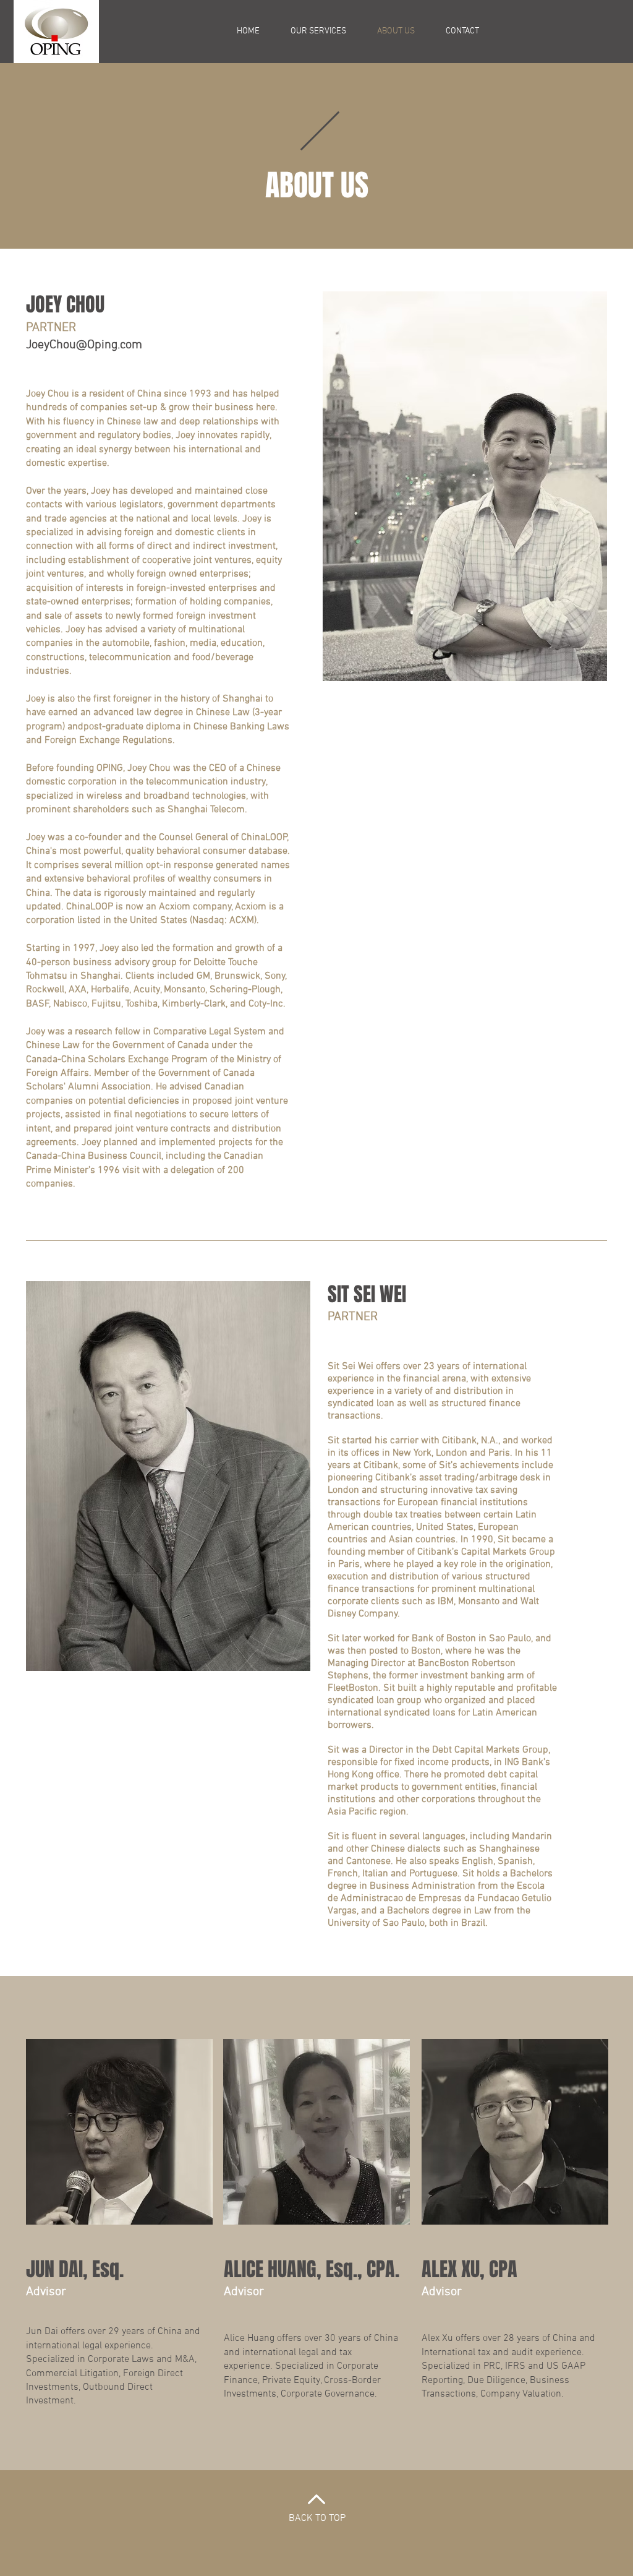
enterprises (223, 574)
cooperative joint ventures (196, 560)
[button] (318, 32)
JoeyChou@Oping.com (84, 345)
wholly (121, 574)
